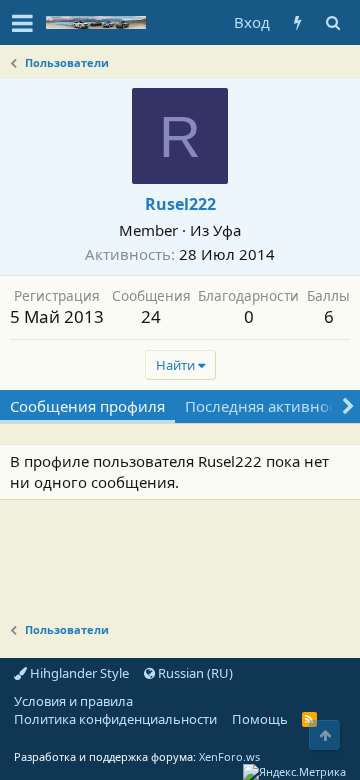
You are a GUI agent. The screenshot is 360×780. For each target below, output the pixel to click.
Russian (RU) (194, 673)
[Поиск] (332, 22)
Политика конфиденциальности (115, 719)
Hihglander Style (78, 673)
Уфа (227, 230)
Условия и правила (73, 701)
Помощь (260, 719)
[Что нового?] (297, 22)
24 (151, 316)
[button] (22, 23)
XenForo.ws (229, 756)
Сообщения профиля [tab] (87, 406)
